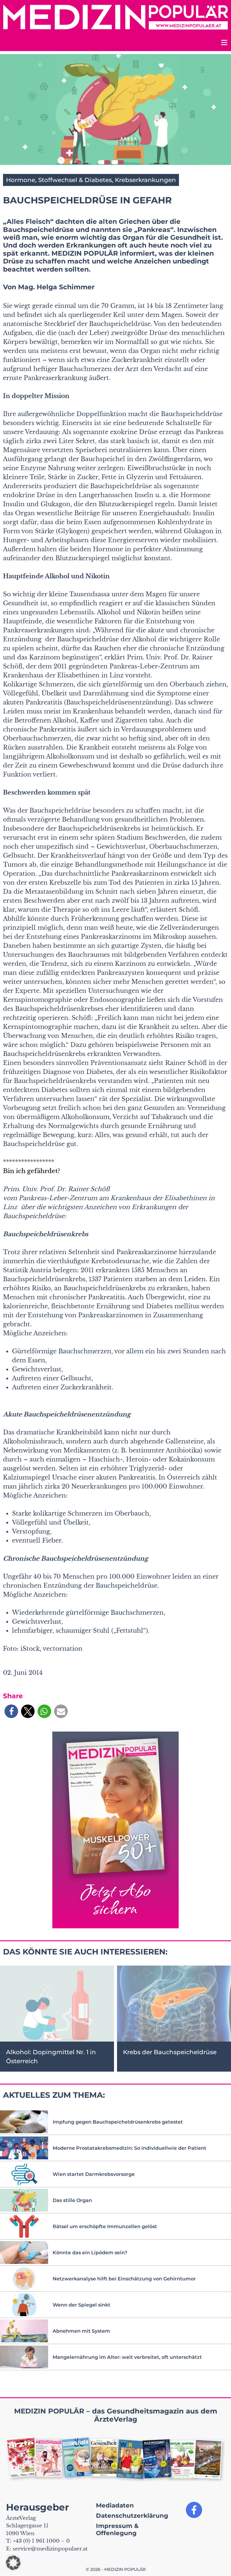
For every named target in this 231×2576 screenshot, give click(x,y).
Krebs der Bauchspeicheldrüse (170, 2052)
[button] (11, 1711)
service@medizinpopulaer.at (50, 2549)
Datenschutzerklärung (132, 2516)
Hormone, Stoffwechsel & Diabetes (59, 180)
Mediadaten (115, 2505)
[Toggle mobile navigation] (223, 43)
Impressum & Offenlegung (117, 2529)
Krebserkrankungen (145, 180)
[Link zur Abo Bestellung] (115, 1830)
